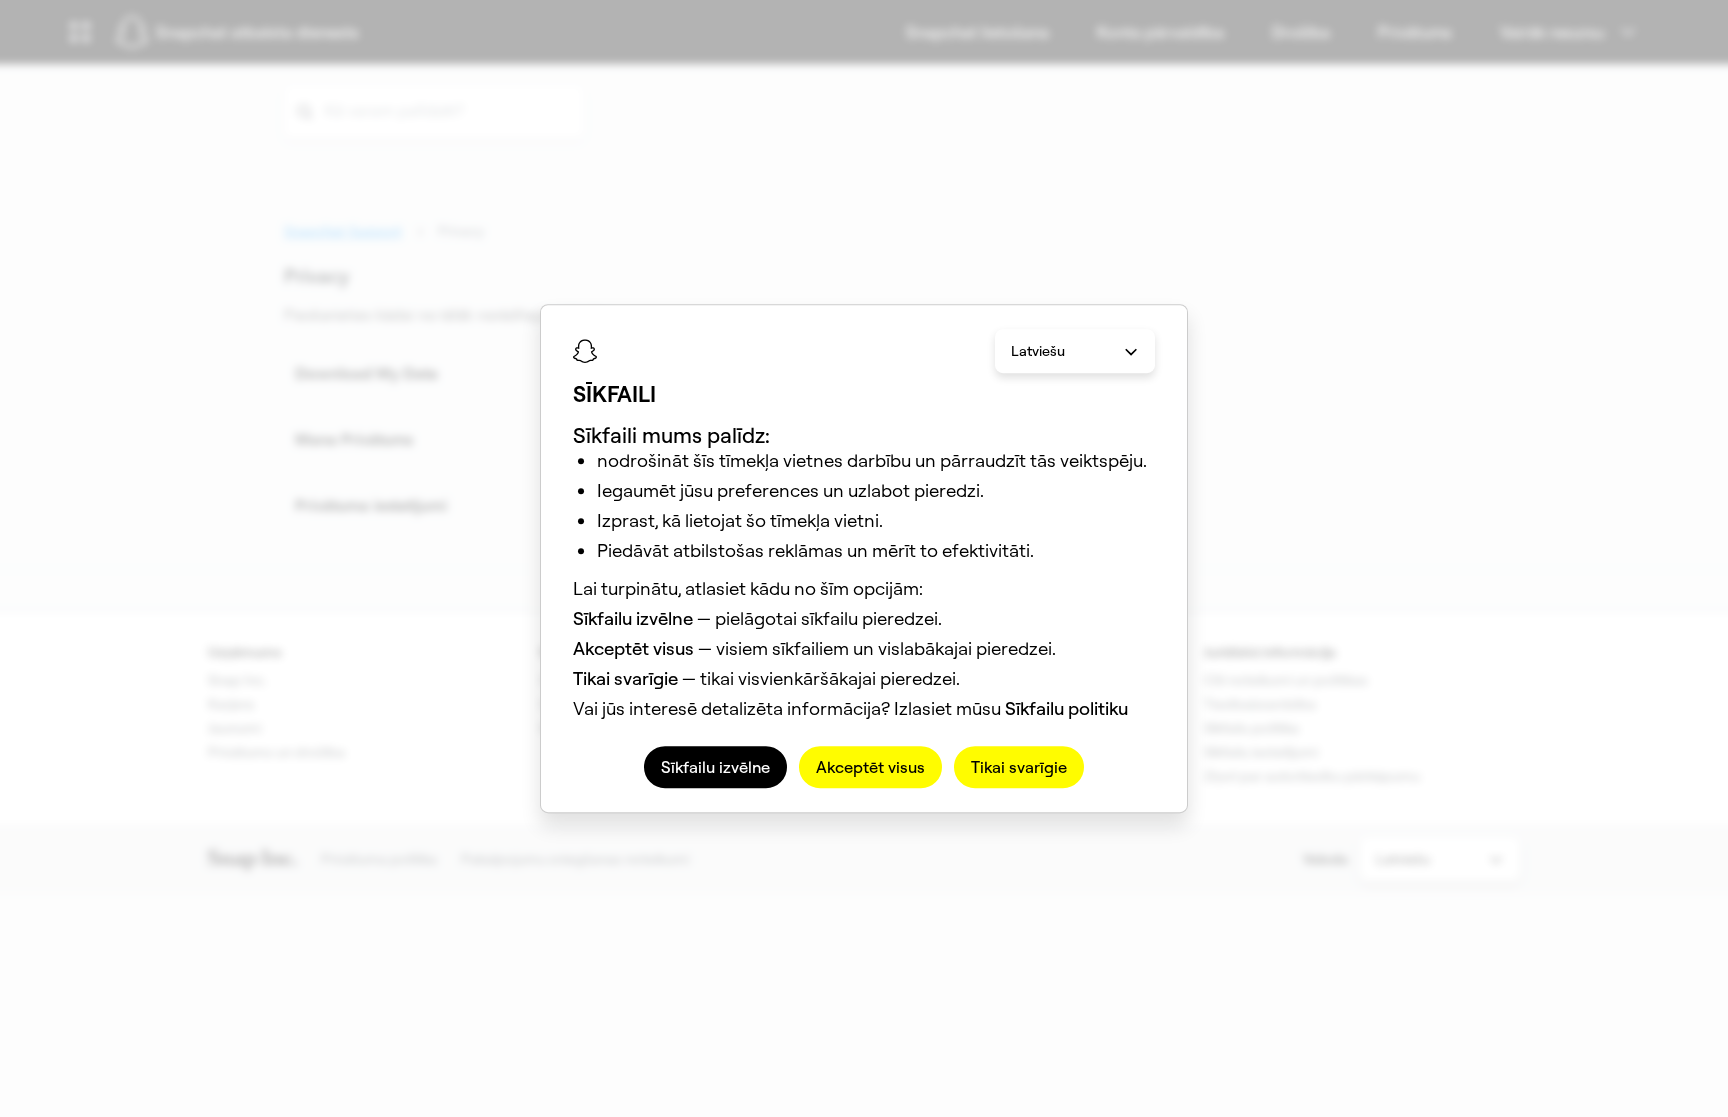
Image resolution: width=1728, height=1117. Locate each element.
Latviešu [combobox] (1038, 351)
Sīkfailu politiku (1066, 708)
